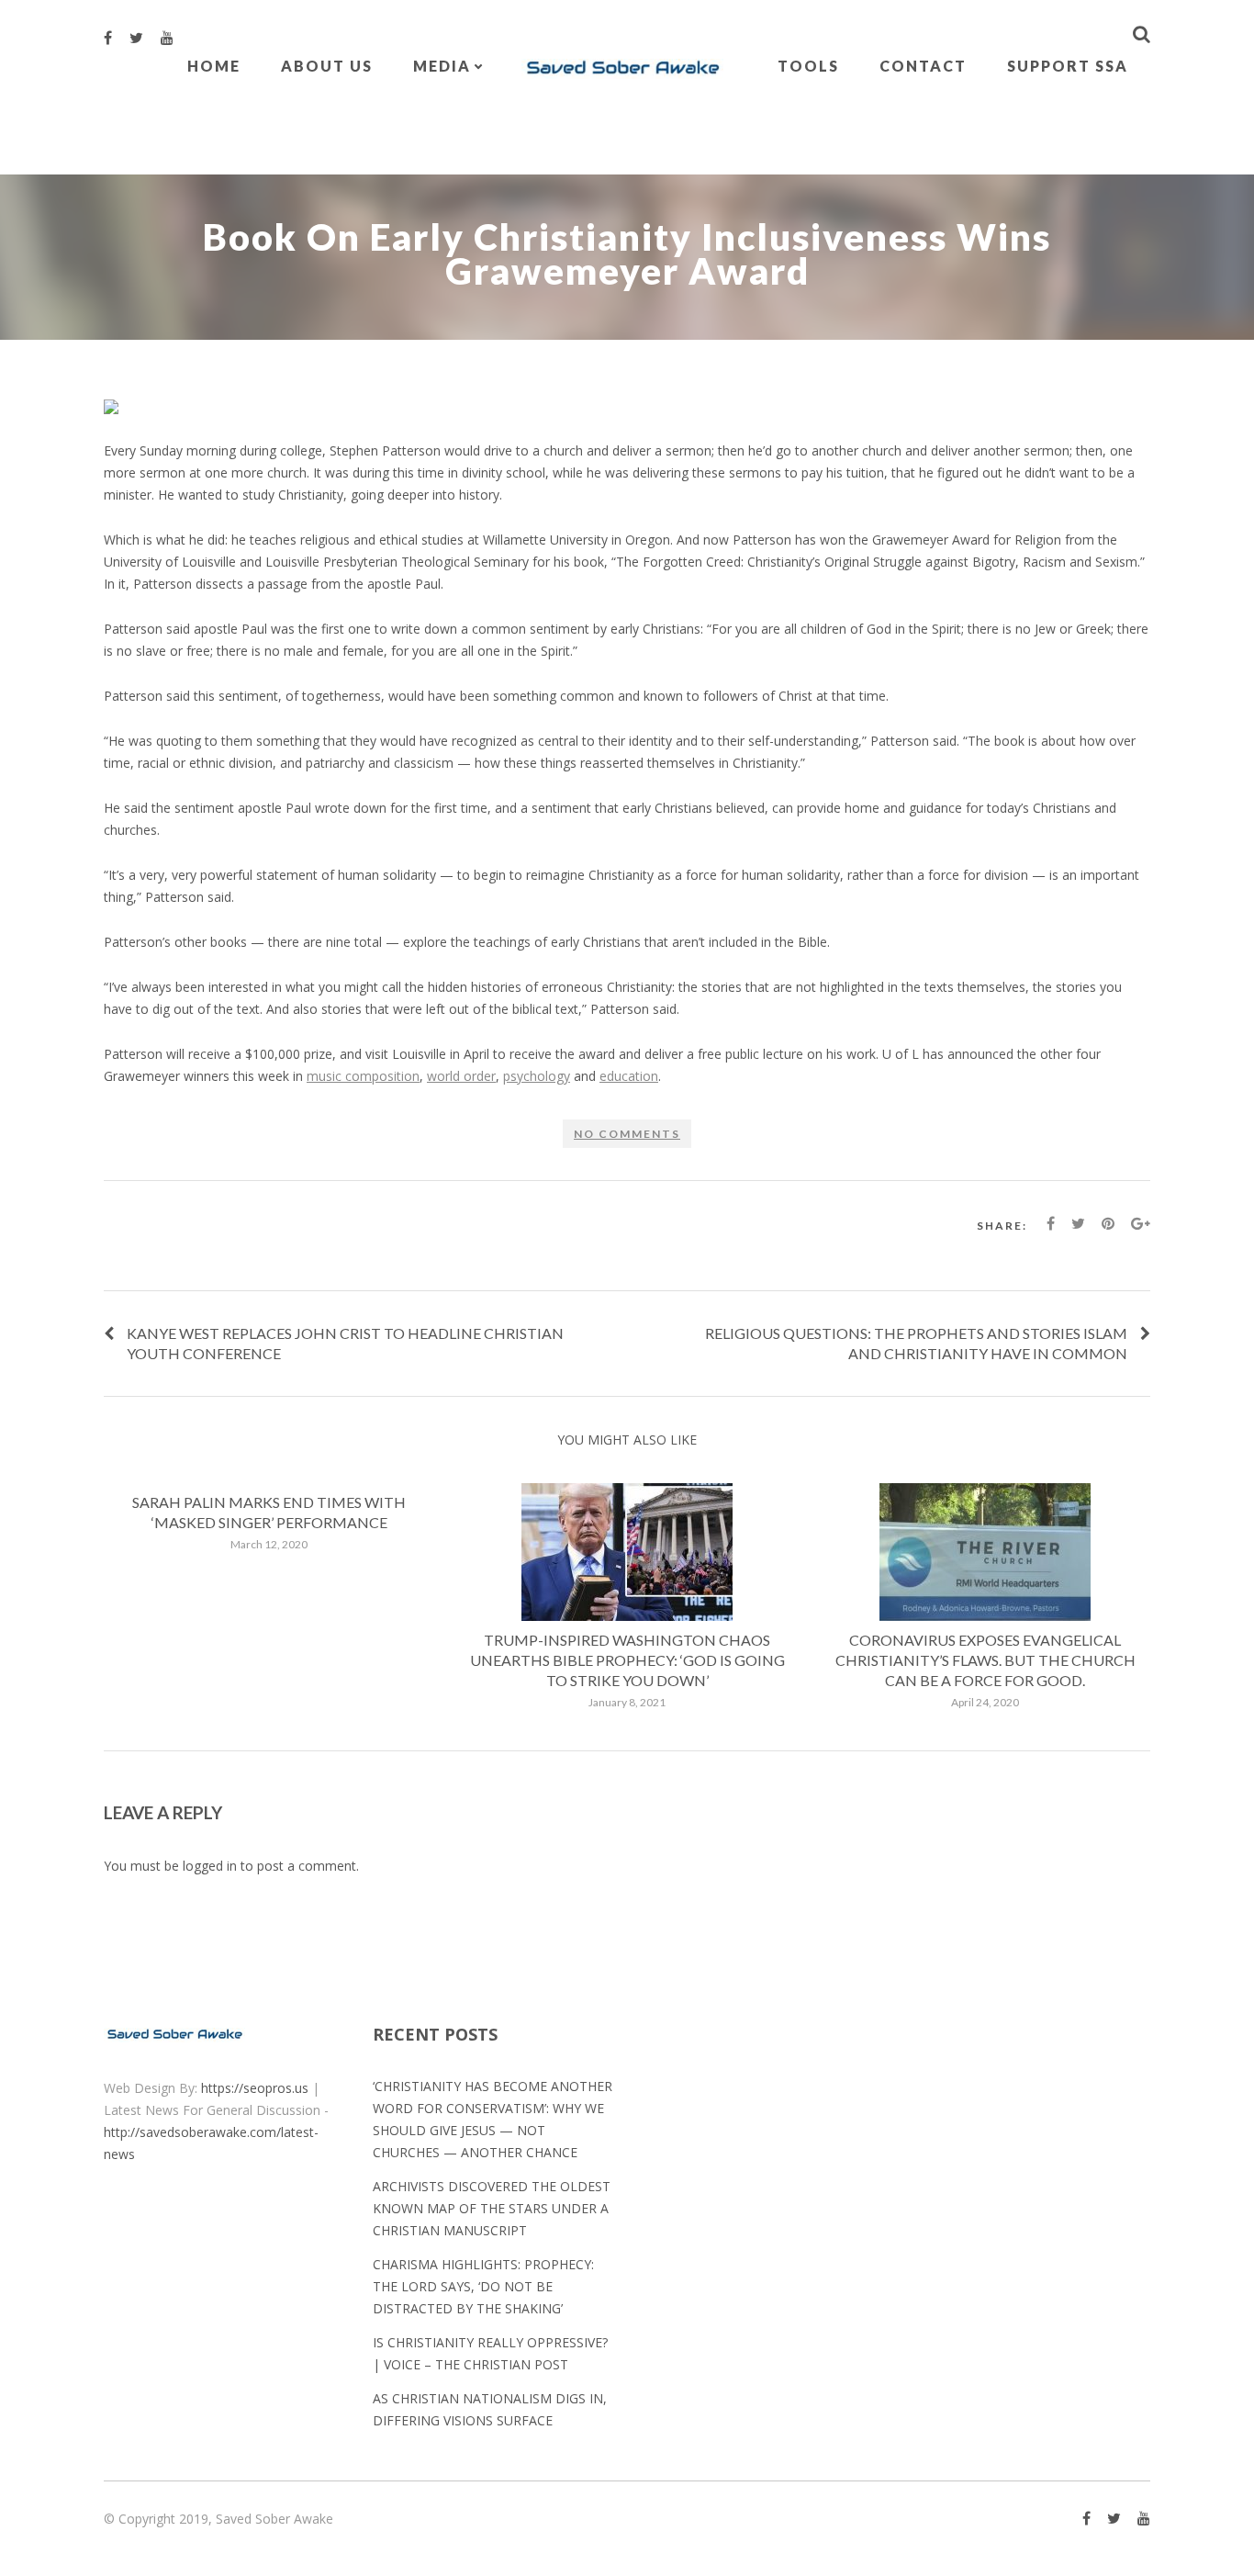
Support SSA (1068, 66)
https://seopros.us (255, 2088)
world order (461, 1076)
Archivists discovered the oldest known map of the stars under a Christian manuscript (492, 2208)
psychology (537, 1076)
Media (442, 66)
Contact (923, 66)
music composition (363, 1076)
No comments (627, 1134)
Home (214, 66)
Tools (808, 66)
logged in (210, 1866)
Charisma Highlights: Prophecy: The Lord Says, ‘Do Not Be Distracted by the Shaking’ (483, 2286)
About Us (327, 66)
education (629, 1076)
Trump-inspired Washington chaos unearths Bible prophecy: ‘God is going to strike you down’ (627, 1660)
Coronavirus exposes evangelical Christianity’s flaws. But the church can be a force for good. (985, 1660)
